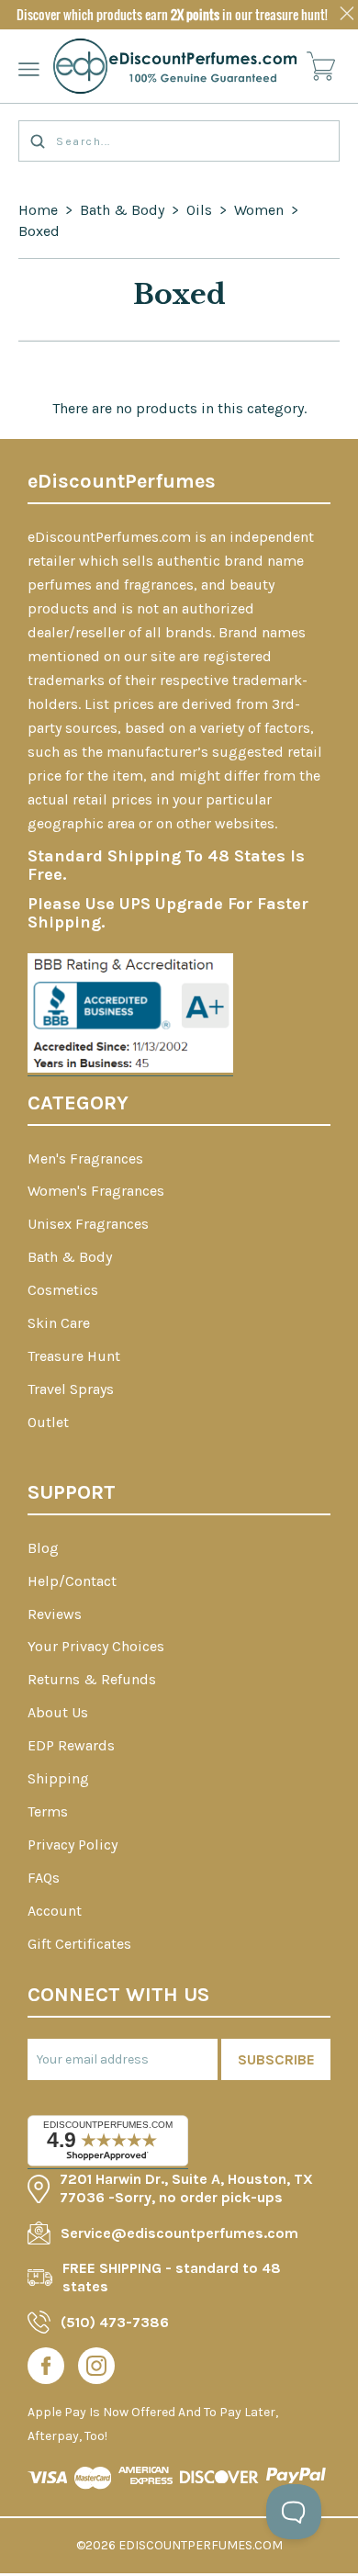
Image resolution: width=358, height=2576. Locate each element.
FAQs (44, 1878)
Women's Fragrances (96, 1191)
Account (55, 1911)
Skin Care (59, 1323)
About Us (58, 1712)
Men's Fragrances (85, 1159)
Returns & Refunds (92, 1679)
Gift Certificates (79, 1944)
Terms (48, 1811)
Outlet (48, 1422)
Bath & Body (122, 210)
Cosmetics (63, 1290)
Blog (43, 1548)
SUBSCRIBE (276, 2059)
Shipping (58, 1778)
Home (38, 210)
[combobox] (179, 141)
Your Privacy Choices (96, 1646)
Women (259, 210)
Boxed (39, 231)
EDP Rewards (71, 1745)
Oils (199, 210)
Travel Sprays (71, 1389)
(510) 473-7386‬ (115, 2322)
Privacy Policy (73, 1845)
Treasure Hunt (74, 1356)
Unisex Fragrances (88, 1224)
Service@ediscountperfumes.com (179, 2233)
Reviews (55, 1614)
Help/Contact (72, 1581)
